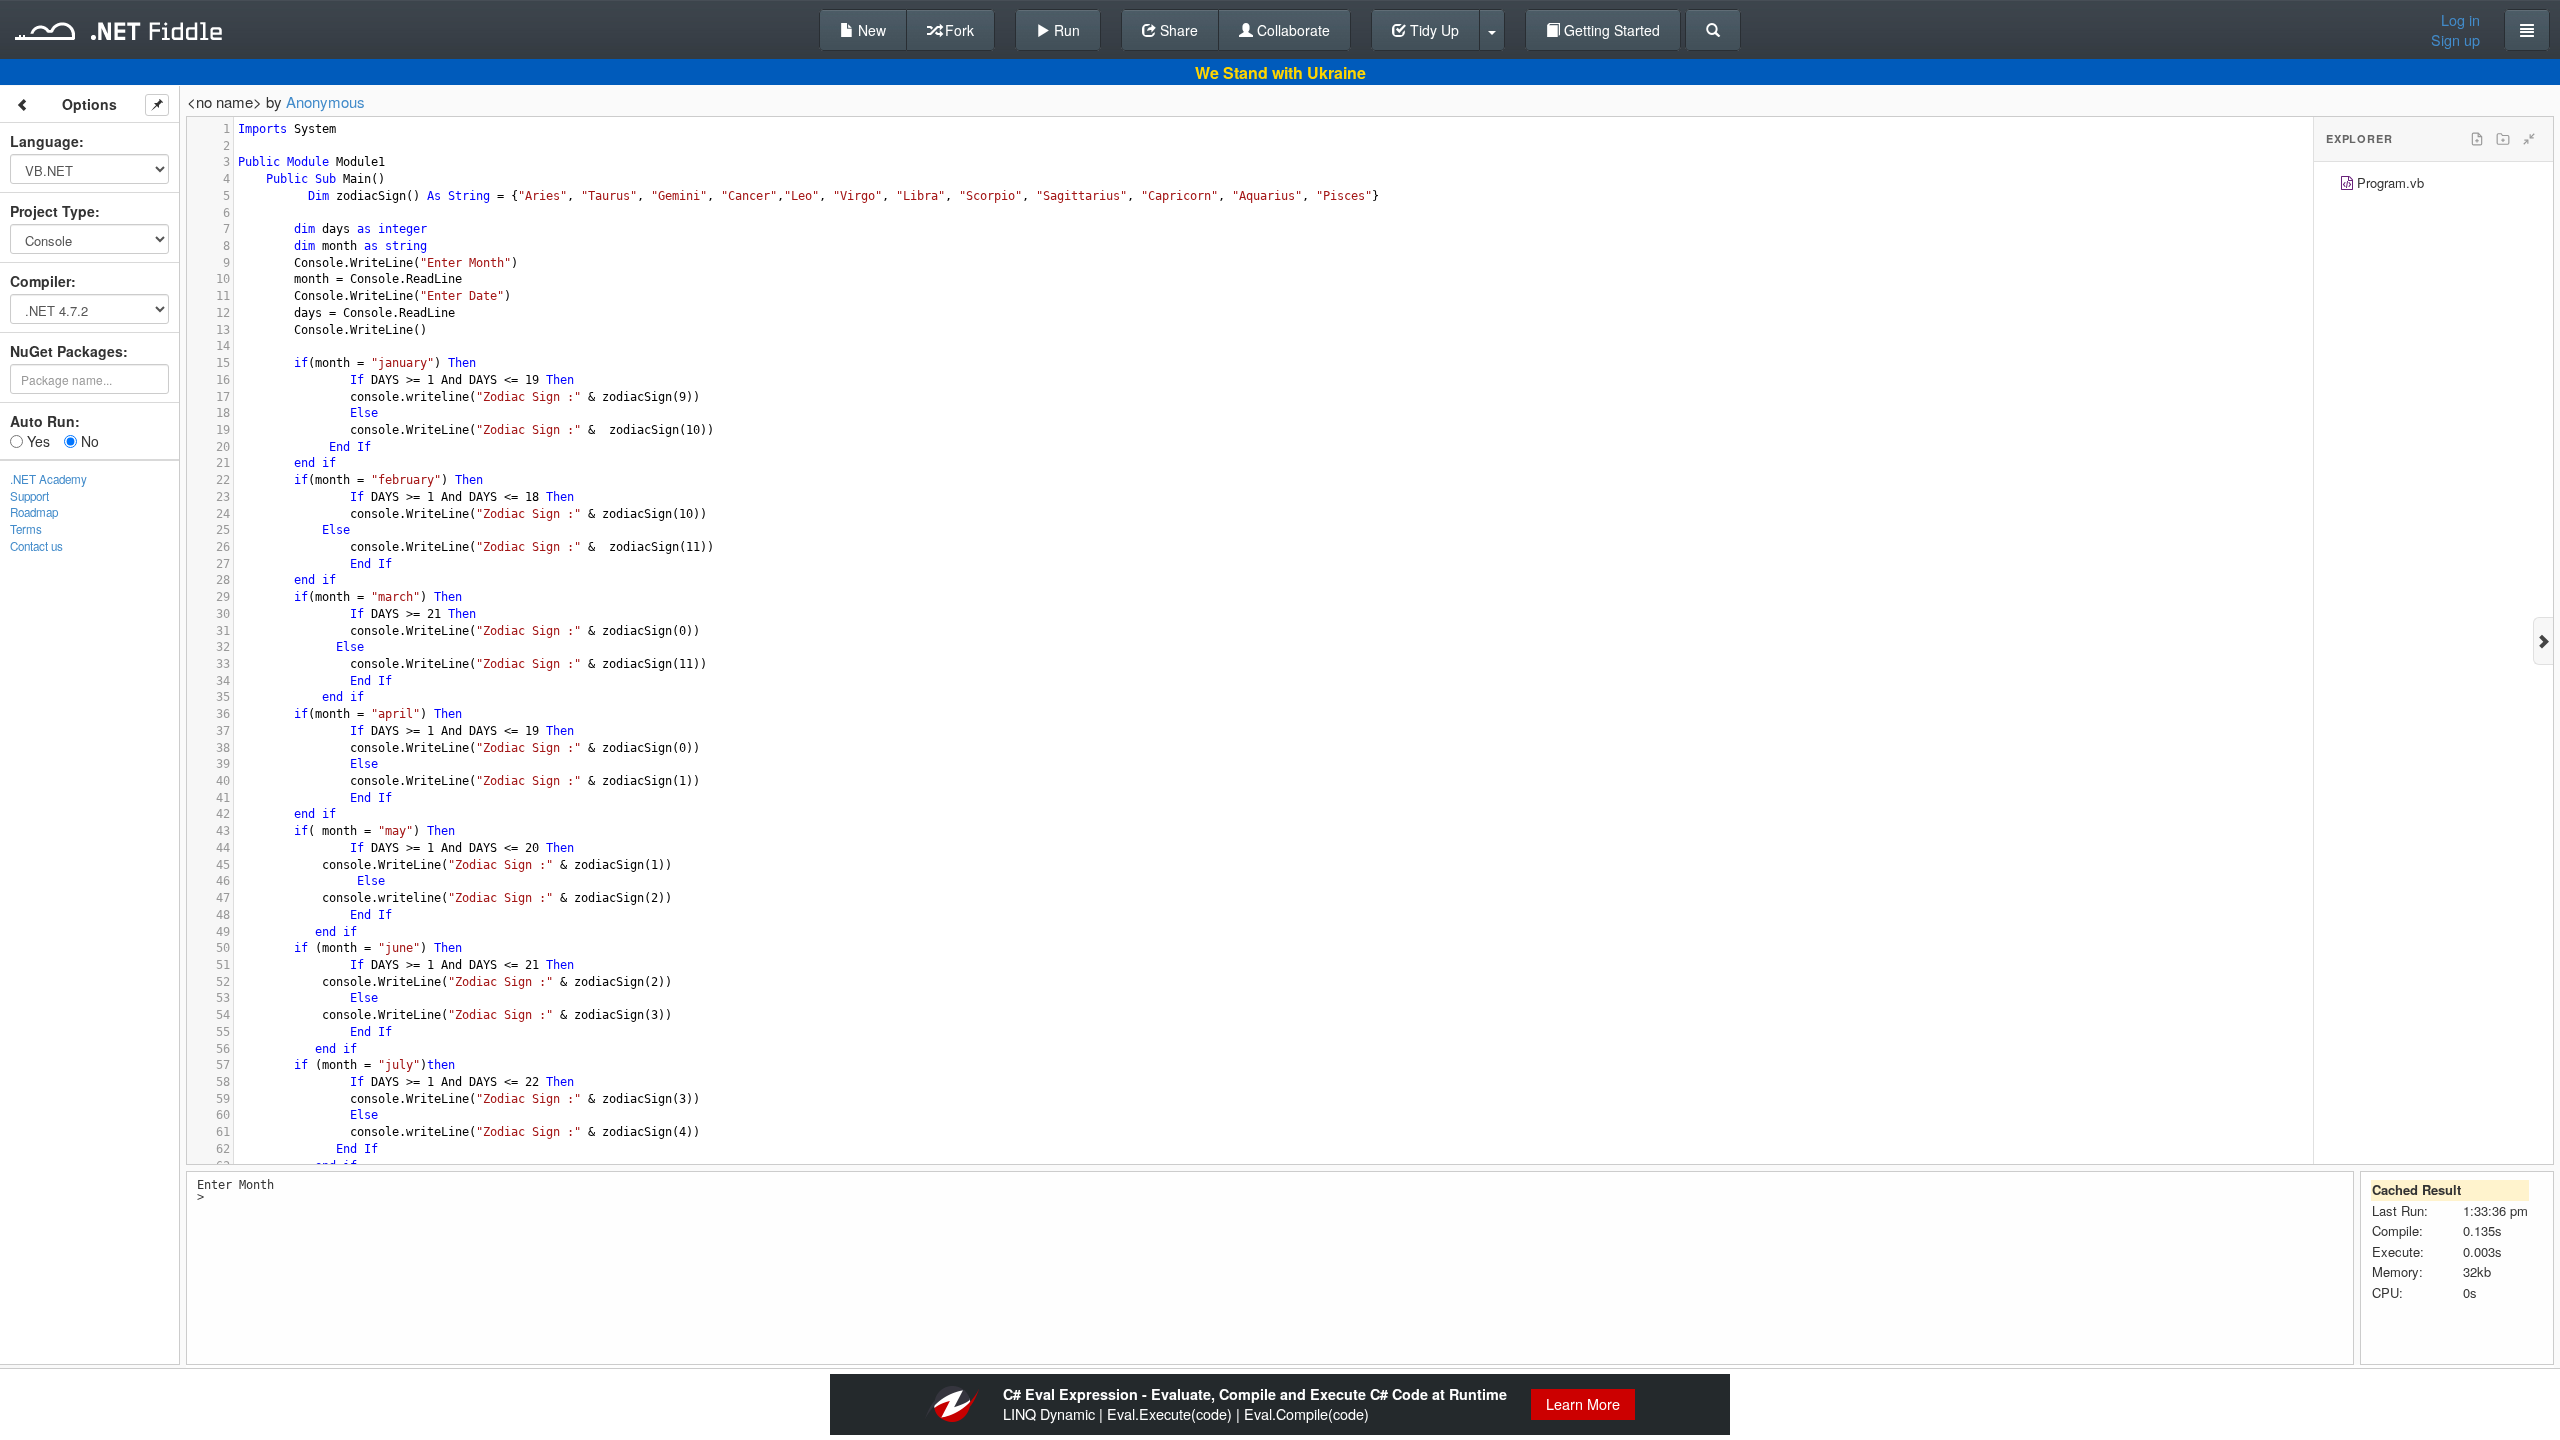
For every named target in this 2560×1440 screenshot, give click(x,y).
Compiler (40, 281)
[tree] (2433, 185)
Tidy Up (1432, 30)
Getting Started (1610, 30)
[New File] (2477, 139)
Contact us (36, 546)
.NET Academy (48, 479)
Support (29, 496)
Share (1177, 30)
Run (1065, 30)
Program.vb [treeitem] (2390, 182)
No (88, 441)
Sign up (2455, 40)
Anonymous (325, 101)
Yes (36, 441)
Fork (957, 30)
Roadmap (34, 512)
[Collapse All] (2529, 139)
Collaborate (1291, 30)
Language (44, 141)
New (870, 30)
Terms (26, 529)
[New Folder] (2503, 139)
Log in (2460, 20)
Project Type (52, 211)
